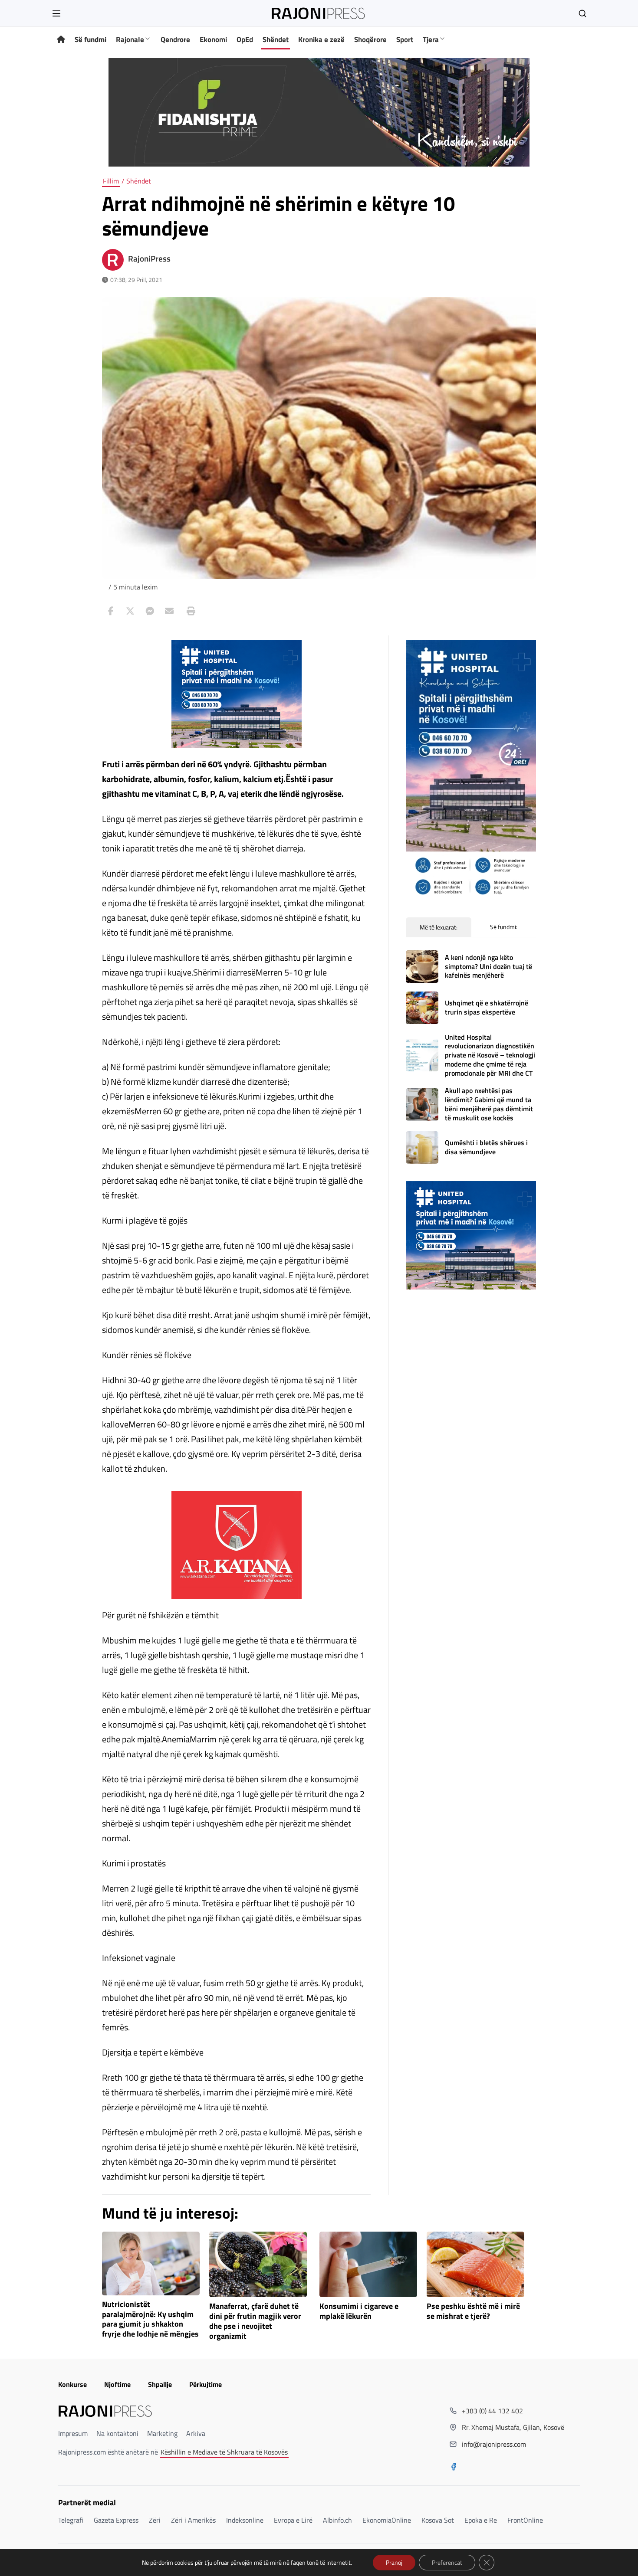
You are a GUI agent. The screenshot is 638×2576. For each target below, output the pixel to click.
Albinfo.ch (337, 2520)
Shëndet (276, 39)
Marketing (162, 2433)
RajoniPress (149, 259)
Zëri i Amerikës (193, 2520)
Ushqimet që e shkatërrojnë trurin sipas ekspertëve (487, 1007)
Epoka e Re (481, 2520)
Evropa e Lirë (293, 2520)
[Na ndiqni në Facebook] (454, 2468)
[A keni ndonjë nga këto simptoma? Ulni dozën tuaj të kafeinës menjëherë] (422, 967)
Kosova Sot (438, 2520)
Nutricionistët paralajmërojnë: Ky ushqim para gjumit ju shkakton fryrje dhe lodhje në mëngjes (150, 2319)
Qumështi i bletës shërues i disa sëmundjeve (486, 1147)
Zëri (155, 2520)
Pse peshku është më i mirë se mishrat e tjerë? (473, 2311)
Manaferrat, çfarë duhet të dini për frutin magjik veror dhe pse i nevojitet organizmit (255, 2321)
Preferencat (447, 2562)
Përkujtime (206, 2384)
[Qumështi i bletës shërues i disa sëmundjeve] (422, 1147)
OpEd (245, 39)
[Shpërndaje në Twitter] (130, 611)
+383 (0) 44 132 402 (492, 2411)
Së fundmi (90, 39)
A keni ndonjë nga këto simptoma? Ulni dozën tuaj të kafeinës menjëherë (488, 966)
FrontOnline (525, 2520)
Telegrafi (71, 2520)
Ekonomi (213, 39)
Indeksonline (245, 2520)
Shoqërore (370, 39)
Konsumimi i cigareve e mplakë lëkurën (359, 2311)
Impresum (73, 2433)
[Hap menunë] (56, 13)
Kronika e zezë (321, 39)
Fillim (111, 181)
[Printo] (189, 611)
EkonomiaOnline (387, 2520)
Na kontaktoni (117, 2433)
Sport (405, 39)
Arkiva (196, 2433)
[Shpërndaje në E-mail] (169, 611)
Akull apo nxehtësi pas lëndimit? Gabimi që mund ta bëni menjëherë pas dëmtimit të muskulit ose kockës (489, 1104)
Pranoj (394, 2562)
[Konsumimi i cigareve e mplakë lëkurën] (368, 2264)
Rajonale (130, 39)
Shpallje (160, 2384)
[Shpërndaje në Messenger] (150, 611)
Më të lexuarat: (439, 927)
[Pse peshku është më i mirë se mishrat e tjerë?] (475, 2264)
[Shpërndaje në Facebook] (111, 611)
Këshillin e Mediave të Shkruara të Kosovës (224, 2452)
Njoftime (117, 2384)
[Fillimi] (61, 40)
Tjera (431, 39)
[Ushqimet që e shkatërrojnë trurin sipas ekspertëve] (422, 1008)
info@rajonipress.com (494, 2444)
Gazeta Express (116, 2520)
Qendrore (175, 39)
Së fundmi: (504, 927)
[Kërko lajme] (582, 13)
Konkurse (72, 2384)
